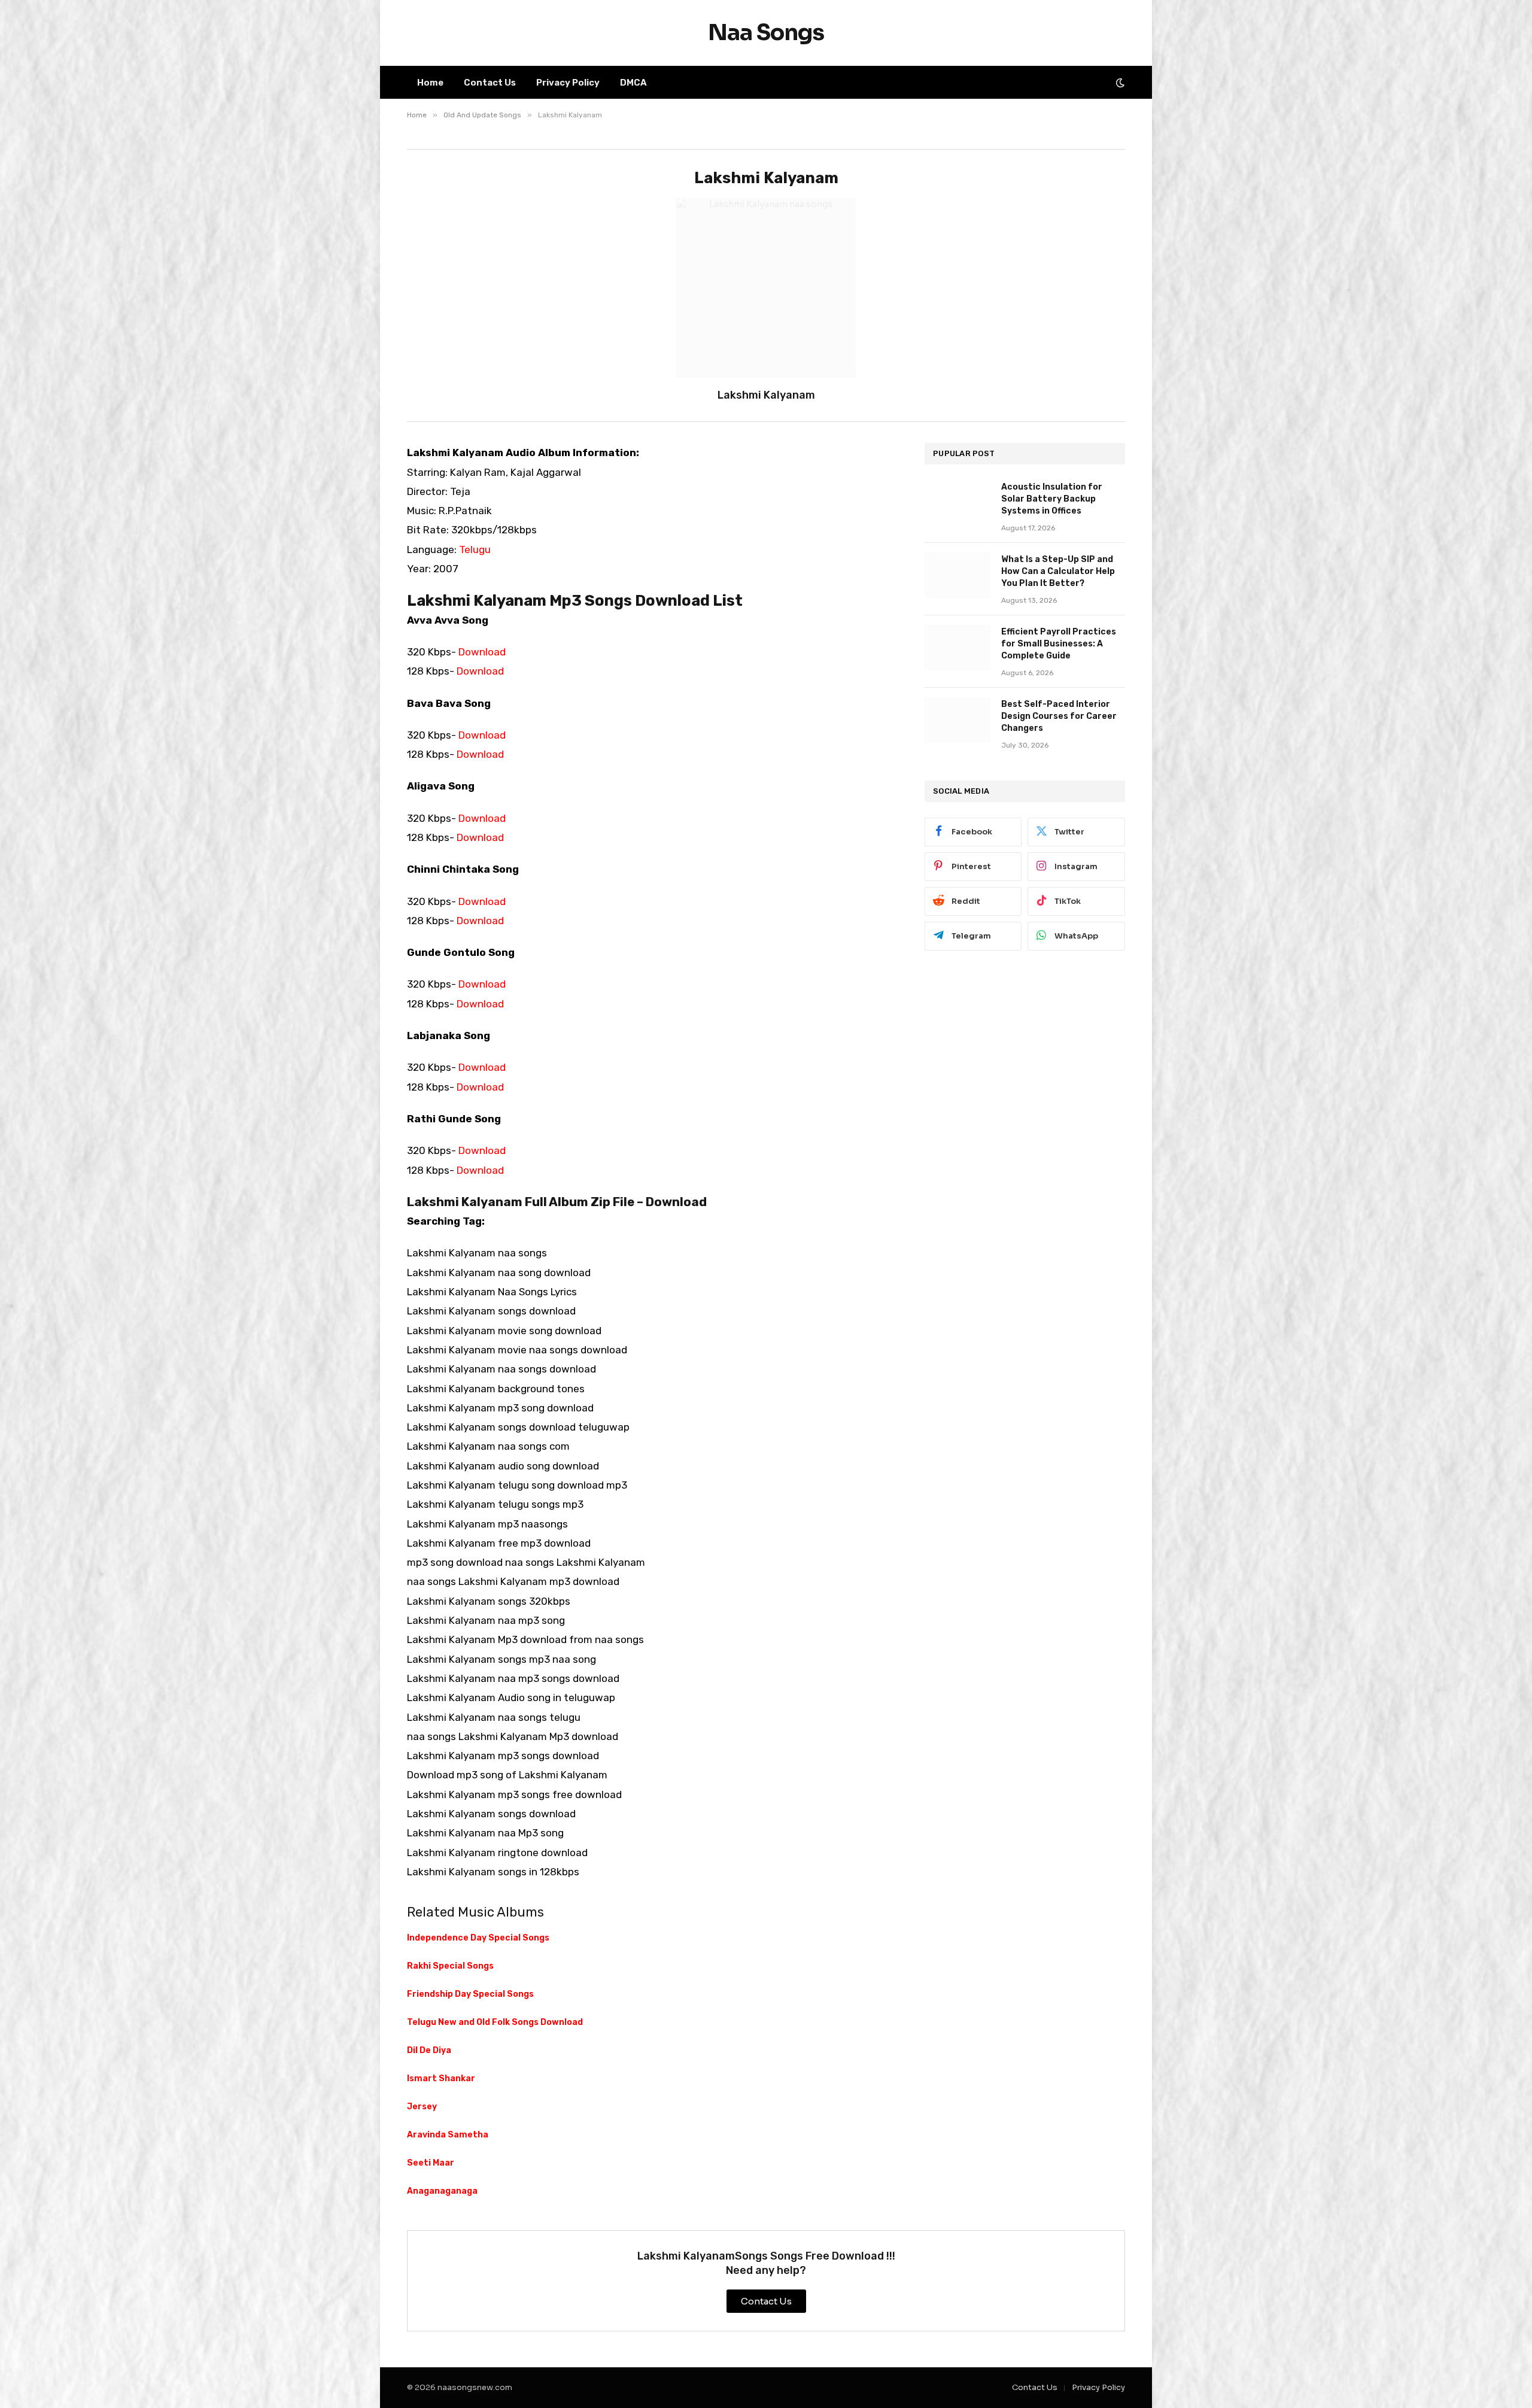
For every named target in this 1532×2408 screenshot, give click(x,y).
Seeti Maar (431, 2163)
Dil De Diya (429, 2050)
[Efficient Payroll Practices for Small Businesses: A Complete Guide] (957, 648)
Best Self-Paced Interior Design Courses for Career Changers (1059, 716)
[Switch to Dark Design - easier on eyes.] (1119, 83)
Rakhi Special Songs (450, 1966)
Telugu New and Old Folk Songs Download (495, 2022)
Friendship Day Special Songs (470, 1994)
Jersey (422, 2107)
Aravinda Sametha (448, 2135)
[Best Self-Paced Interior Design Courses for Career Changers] (957, 720)
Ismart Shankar (441, 2078)
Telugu (475, 549)
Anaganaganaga (442, 2191)
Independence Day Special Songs (478, 1938)
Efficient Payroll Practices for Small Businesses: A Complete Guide (1059, 644)
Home (430, 83)
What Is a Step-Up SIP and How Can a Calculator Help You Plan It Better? (1058, 571)
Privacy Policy (568, 83)
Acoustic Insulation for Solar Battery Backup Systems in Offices (1052, 499)
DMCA (633, 83)
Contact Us (490, 83)
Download (482, 652)
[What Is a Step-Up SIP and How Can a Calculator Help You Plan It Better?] (957, 575)
